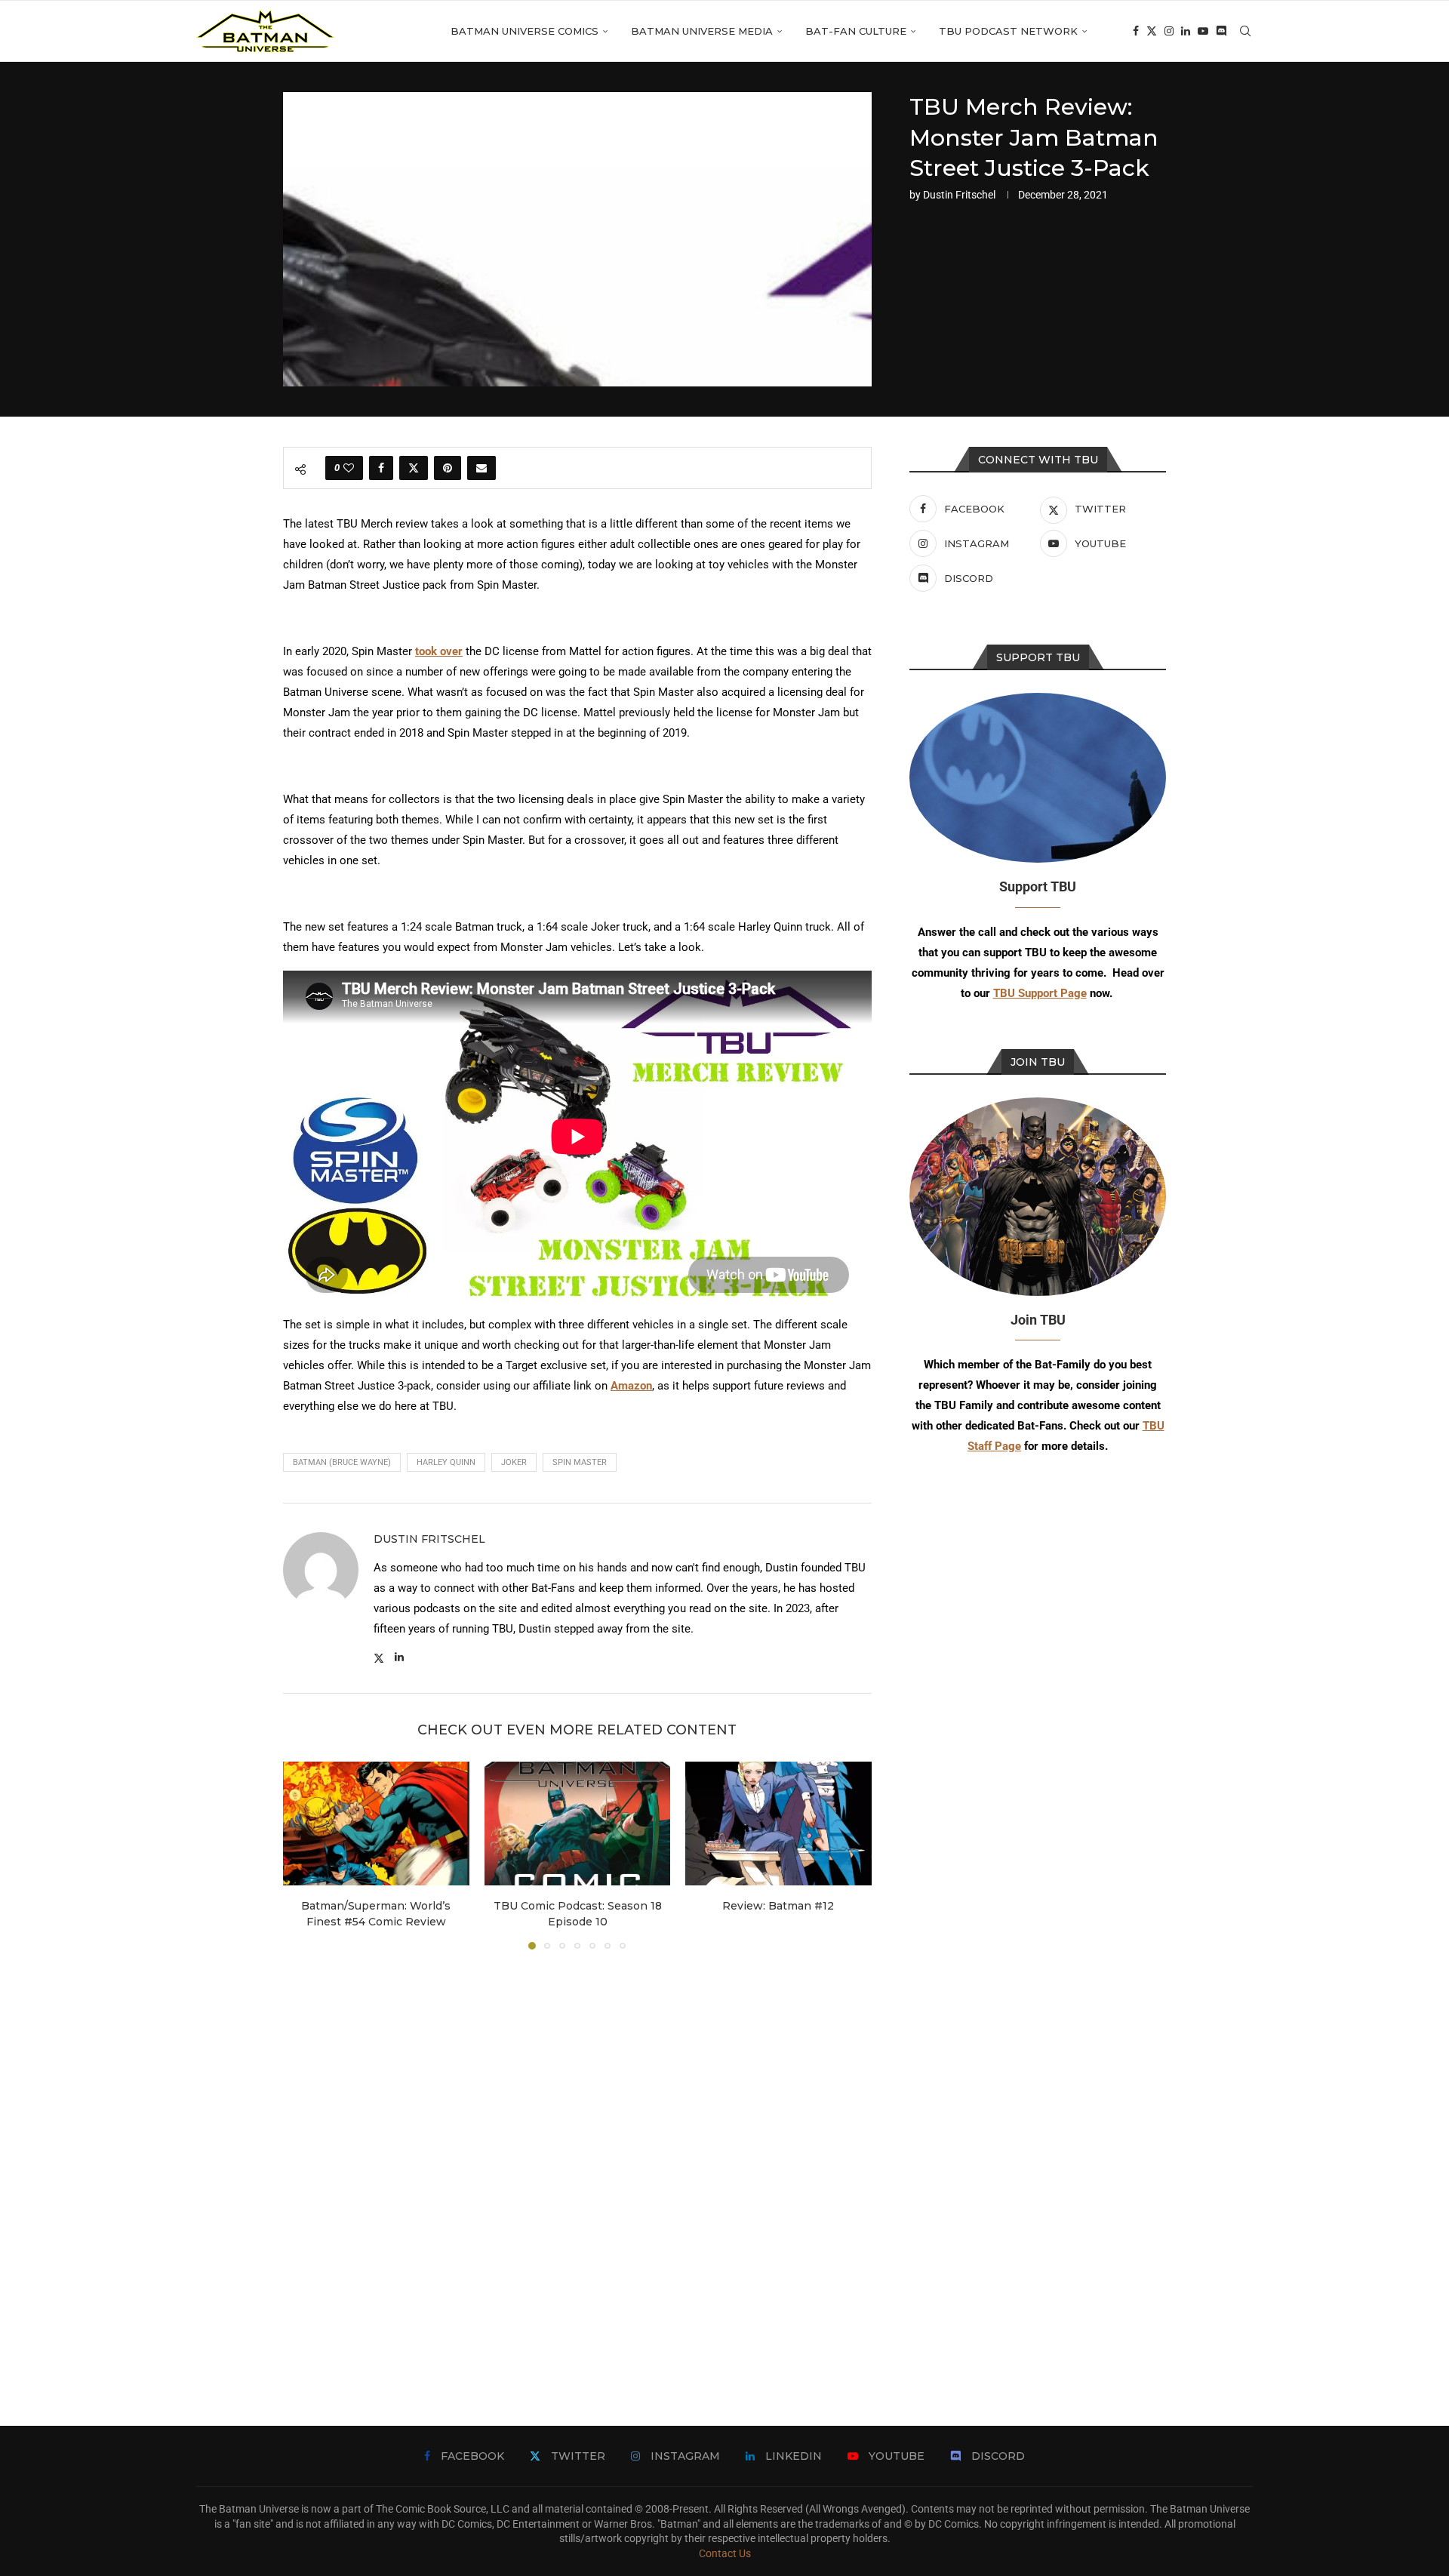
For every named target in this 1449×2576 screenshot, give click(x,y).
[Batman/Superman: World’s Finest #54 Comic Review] (376, 1824)
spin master (580, 1462)
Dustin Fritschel (959, 195)
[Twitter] (1152, 31)
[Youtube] (1203, 31)
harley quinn (446, 1462)
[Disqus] (577, 2165)
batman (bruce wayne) (342, 1462)
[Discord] (1221, 31)
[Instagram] (1169, 31)
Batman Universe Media (702, 31)
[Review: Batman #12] (778, 1824)
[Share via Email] (481, 468)
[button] (303, 1855)
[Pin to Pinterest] (448, 468)
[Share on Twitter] (414, 468)
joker (514, 1462)
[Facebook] (1136, 31)
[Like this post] (349, 468)
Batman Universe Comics (525, 31)
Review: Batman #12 (779, 1906)
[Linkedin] (1186, 31)
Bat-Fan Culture (856, 31)
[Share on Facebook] (381, 468)
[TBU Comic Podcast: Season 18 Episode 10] (578, 1824)
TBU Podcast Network (1008, 31)
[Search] (1245, 31)
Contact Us (725, 2553)
